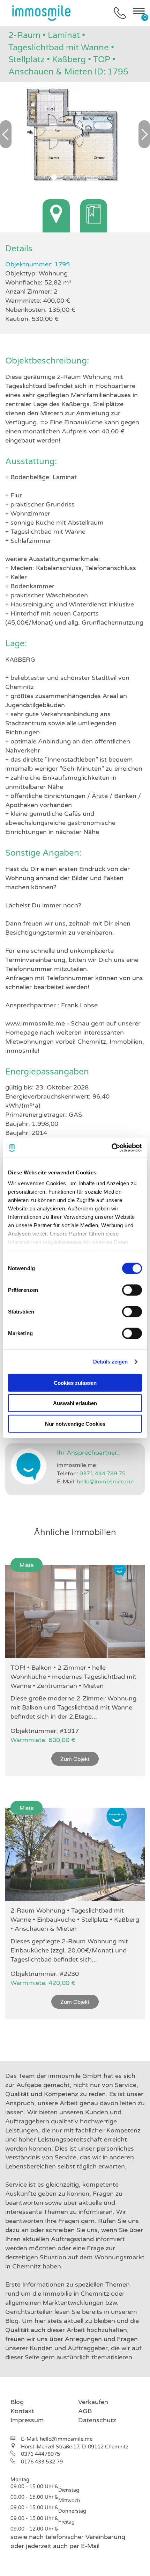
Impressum (27, 2420)
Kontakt (22, 2411)
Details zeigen (110, 1362)
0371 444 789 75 (103, 1474)
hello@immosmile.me (105, 1482)
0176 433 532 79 (42, 2462)
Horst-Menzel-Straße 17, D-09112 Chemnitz (75, 2447)
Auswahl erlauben (75, 1403)
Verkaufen (93, 2402)
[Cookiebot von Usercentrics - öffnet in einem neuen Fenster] (111, 1148)
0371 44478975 (40, 2454)
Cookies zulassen (75, 1383)
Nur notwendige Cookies (75, 1423)
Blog (17, 2402)
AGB (85, 2411)
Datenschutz (97, 2420)
